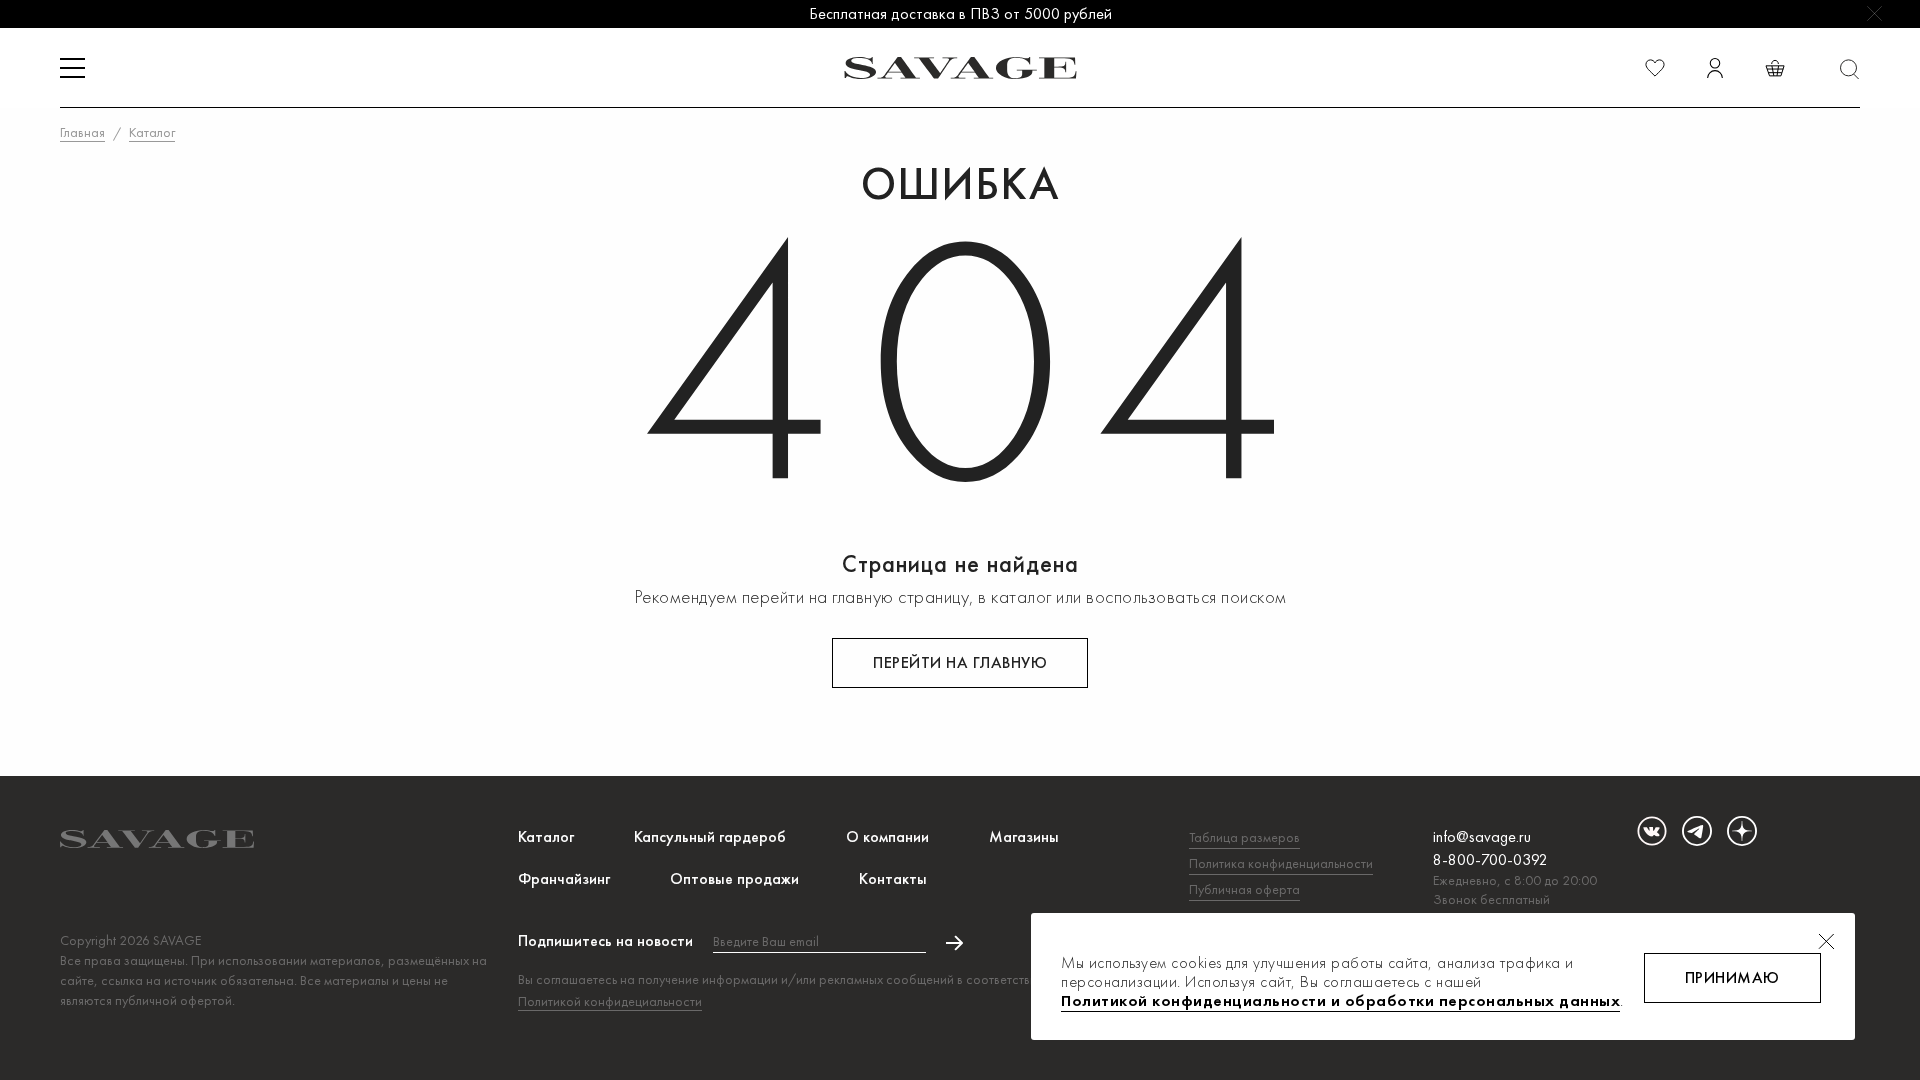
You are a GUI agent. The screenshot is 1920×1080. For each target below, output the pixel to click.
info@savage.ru (1482, 836)
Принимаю (1732, 977)
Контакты (893, 878)
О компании (887, 836)
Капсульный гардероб (710, 836)
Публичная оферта (1244, 889)
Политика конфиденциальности (1281, 863)
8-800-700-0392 (1490, 859)
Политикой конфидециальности (610, 1001)
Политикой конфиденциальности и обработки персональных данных (1340, 1000)
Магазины (1024, 836)
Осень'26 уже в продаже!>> (960, 13)
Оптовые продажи (734, 878)
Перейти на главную (960, 662)
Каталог (546, 836)
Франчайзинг (564, 878)
